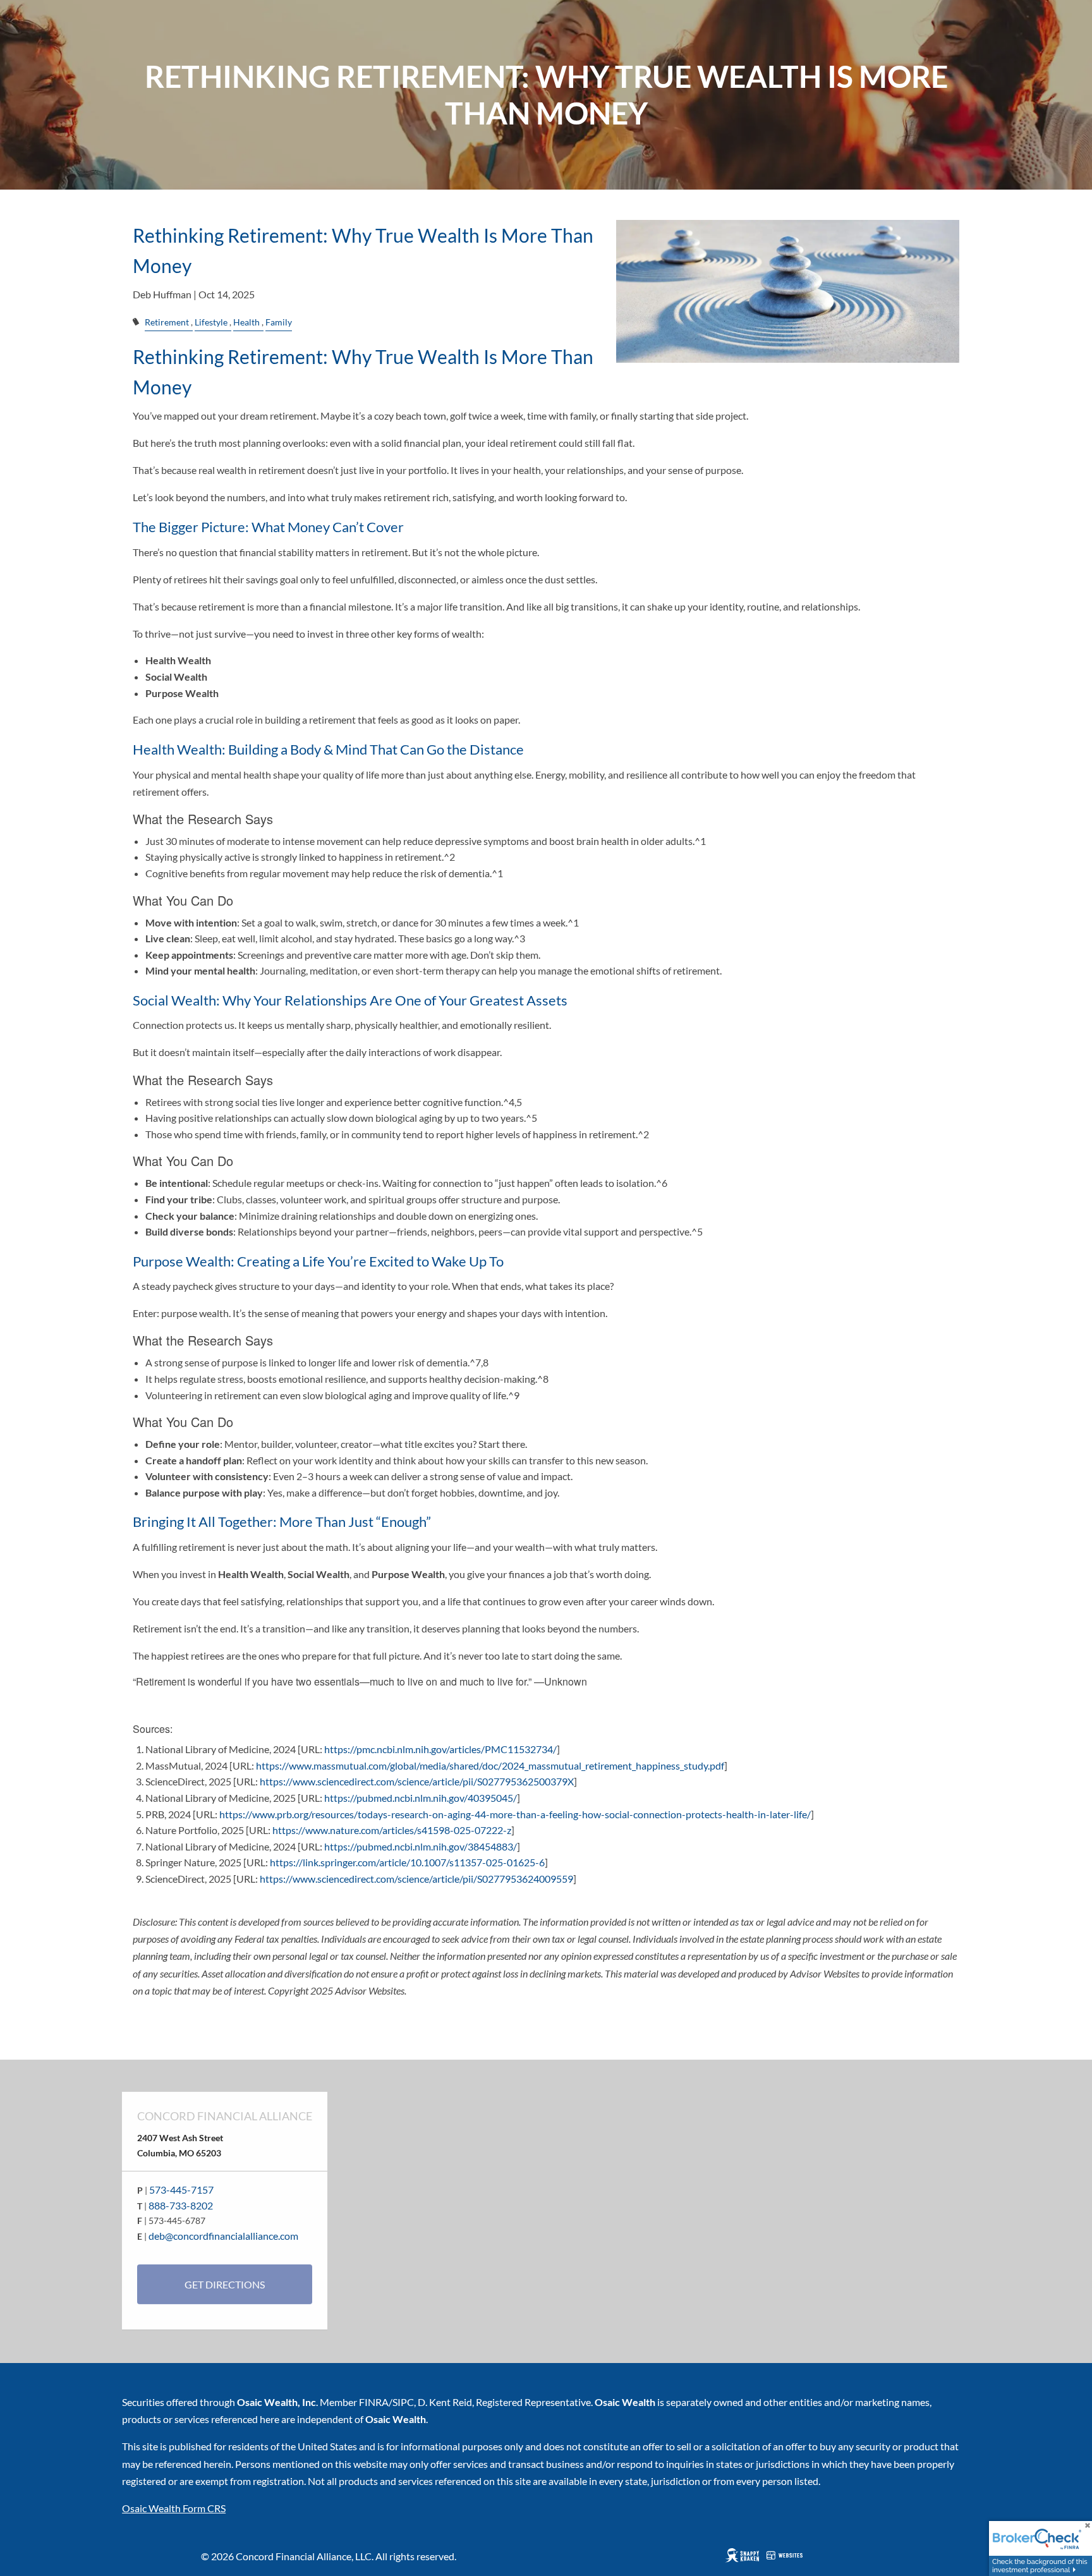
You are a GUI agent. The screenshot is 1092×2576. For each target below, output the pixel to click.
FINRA (374, 2402)
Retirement (167, 322)
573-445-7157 (181, 2190)
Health (246, 322)
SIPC (403, 2402)
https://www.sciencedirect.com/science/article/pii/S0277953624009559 (416, 1879)
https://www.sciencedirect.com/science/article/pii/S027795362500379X (417, 1781)
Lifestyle (211, 322)
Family (279, 322)
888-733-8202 (181, 2205)
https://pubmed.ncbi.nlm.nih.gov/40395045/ (421, 1798)
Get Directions (225, 2284)
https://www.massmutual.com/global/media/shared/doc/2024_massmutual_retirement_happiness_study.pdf (490, 1765)
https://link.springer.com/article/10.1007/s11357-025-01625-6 (407, 1862)
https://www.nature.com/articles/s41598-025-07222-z (392, 1830)
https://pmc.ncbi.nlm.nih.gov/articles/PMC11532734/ (440, 1749)
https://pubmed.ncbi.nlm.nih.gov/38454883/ (421, 1846)
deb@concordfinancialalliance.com (223, 2236)
